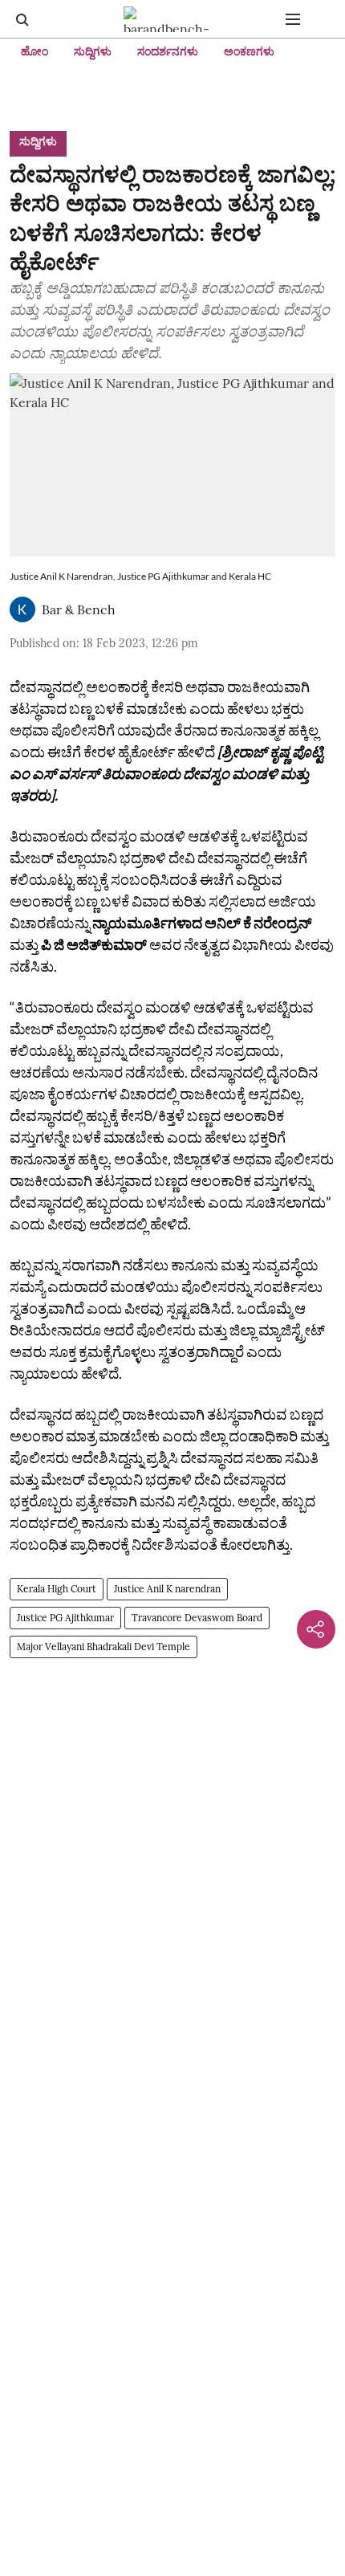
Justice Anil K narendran (167, 1589)
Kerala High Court (57, 1589)
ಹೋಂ (34, 51)
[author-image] (22, 609)
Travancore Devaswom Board (197, 1618)
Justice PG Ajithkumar (65, 1618)
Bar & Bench (79, 609)
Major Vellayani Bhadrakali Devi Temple (103, 1647)
